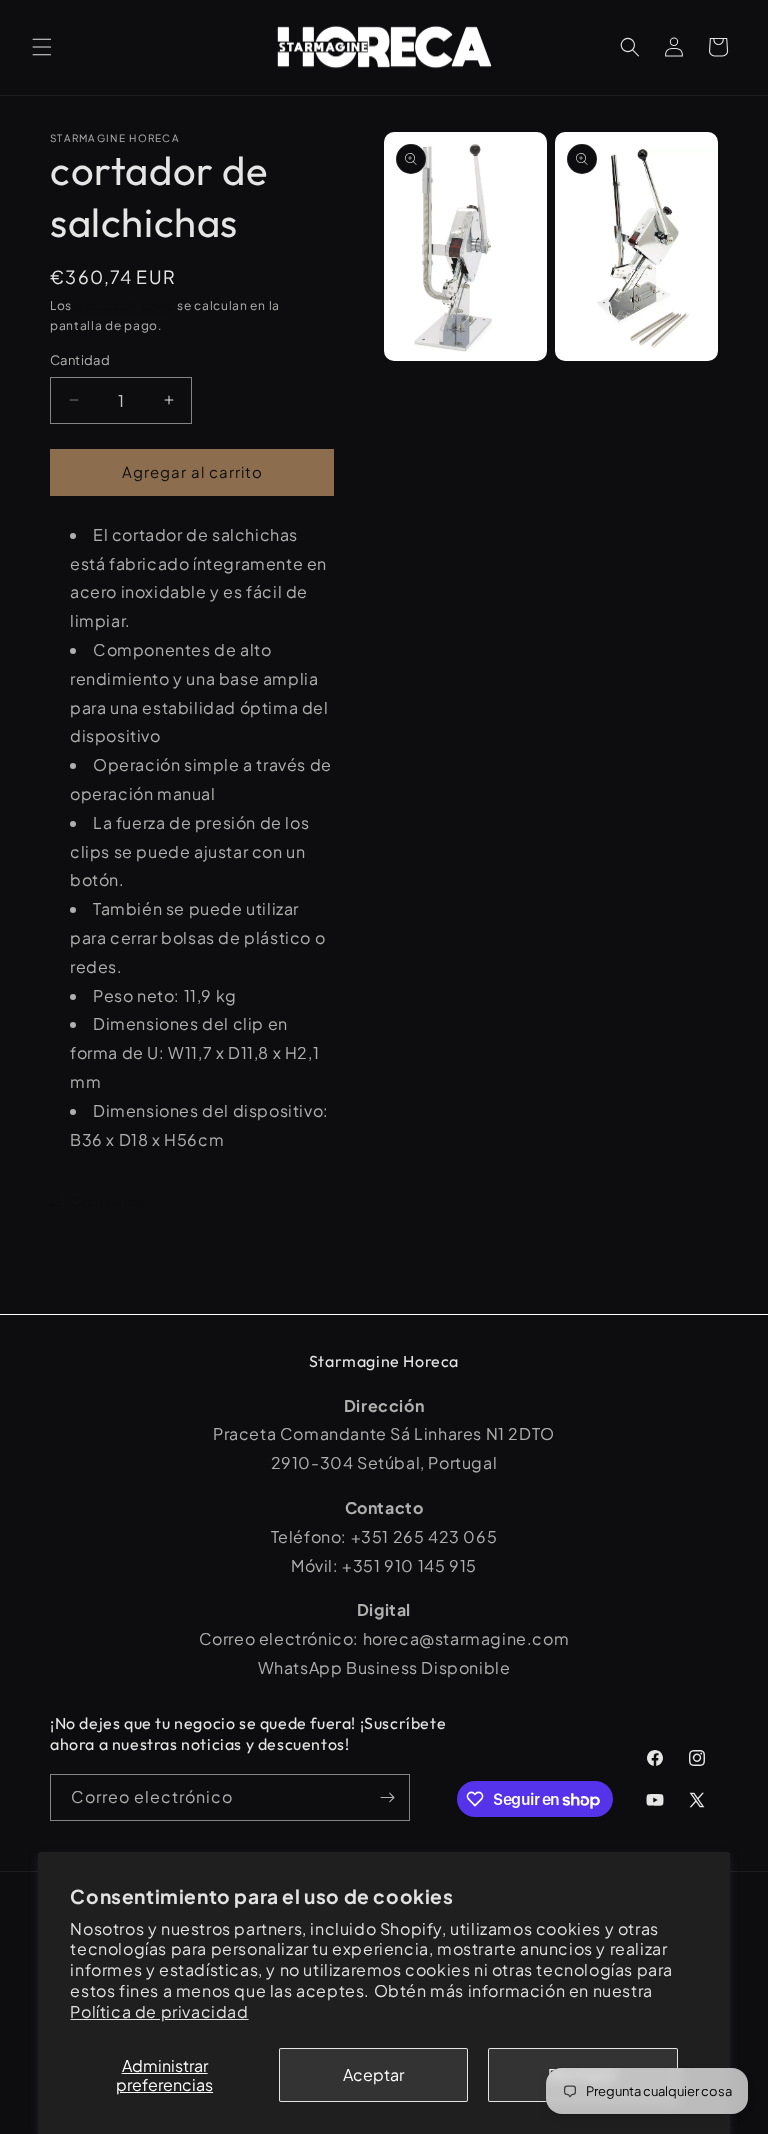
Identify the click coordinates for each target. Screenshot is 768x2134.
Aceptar (373, 2074)
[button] (42, 47)
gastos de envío (125, 305)
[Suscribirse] (387, 1797)
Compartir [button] (106, 1201)
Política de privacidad (159, 2011)
